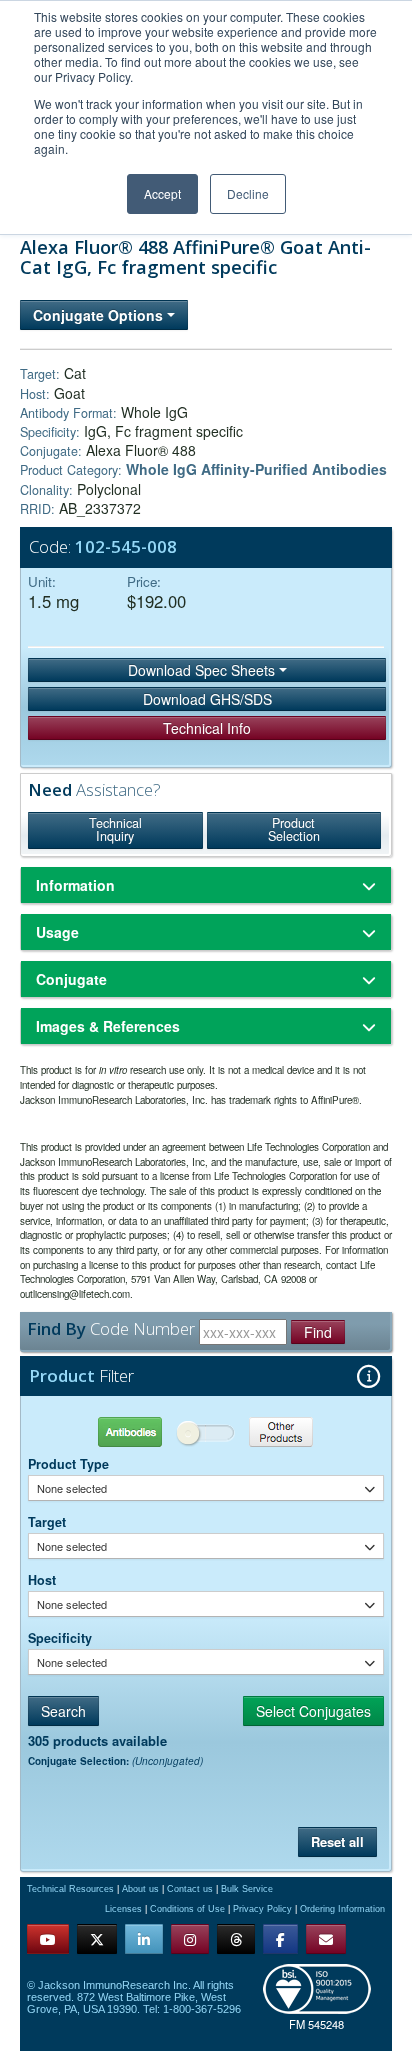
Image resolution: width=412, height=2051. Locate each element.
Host (42, 1580)
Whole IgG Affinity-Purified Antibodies (256, 469)
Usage (57, 932)
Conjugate (71, 979)
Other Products (294, 1431)
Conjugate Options (100, 315)
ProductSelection (294, 830)
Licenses (123, 1909)
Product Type (68, 1464)
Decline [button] (248, 193)
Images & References (108, 1026)
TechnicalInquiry (115, 830)
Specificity (60, 1638)
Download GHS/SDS (207, 699)
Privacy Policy (262, 1909)
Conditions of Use (187, 1909)
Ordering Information (342, 1909)
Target (47, 1522)
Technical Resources (70, 1889)
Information (75, 885)
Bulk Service (247, 1889)
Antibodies (117, 1431)
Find (318, 1332)
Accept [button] (162, 193)
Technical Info (207, 728)
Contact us (190, 1889)
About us (140, 1889)
